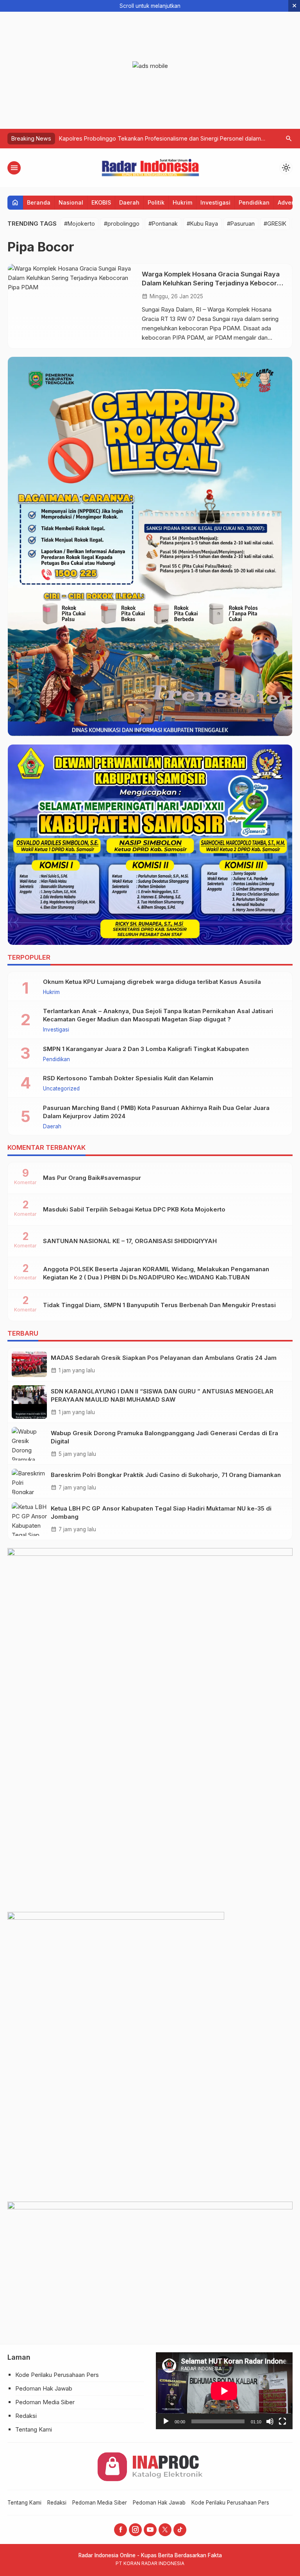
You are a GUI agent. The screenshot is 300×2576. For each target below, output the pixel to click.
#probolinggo (122, 224)
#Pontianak (163, 224)
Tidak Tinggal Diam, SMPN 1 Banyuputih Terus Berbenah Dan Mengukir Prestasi (159, 1305)
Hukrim (182, 202)
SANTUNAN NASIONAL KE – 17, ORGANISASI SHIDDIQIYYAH (130, 1241)
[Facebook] (121, 2530)
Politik (156, 202)
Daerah (129, 202)
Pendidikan (254, 202)
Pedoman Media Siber (45, 2402)
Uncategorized (61, 1089)
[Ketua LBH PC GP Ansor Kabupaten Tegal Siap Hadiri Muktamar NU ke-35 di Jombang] (29, 1519)
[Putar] (166, 2421)
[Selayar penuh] (282, 2421)
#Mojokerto (79, 224)
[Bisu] (270, 2421)
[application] (224, 2391)
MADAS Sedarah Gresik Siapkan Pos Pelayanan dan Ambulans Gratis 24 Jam (164, 1358)
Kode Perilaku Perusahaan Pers (57, 2375)
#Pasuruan (241, 224)
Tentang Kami (34, 2429)
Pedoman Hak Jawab (44, 2388)
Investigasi (215, 202)
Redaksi (26, 2416)
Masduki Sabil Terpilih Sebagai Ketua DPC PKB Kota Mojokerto (134, 1209)
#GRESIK (275, 224)
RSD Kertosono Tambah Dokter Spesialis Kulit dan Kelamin (128, 1078)
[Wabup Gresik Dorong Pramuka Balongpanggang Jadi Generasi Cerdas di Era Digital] (29, 1444)
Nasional (71, 202)
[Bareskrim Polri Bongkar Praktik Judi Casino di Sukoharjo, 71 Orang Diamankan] (29, 1481)
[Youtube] (150, 2530)
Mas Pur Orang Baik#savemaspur (92, 1178)
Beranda (39, 202)
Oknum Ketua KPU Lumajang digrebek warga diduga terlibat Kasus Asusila (152, 982)
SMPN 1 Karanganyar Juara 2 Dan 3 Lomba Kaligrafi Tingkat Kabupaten (146, 1049)
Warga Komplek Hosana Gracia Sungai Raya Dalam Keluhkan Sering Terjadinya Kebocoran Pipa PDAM (213, 283)
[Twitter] (165, 2530)
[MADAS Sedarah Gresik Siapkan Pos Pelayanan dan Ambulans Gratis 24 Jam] (29, 1364)
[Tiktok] (180, 2530)
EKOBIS (101, 202)
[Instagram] (135, 2530)
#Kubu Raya (202, 224)
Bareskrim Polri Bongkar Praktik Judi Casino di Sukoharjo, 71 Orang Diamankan (166, 1475)
